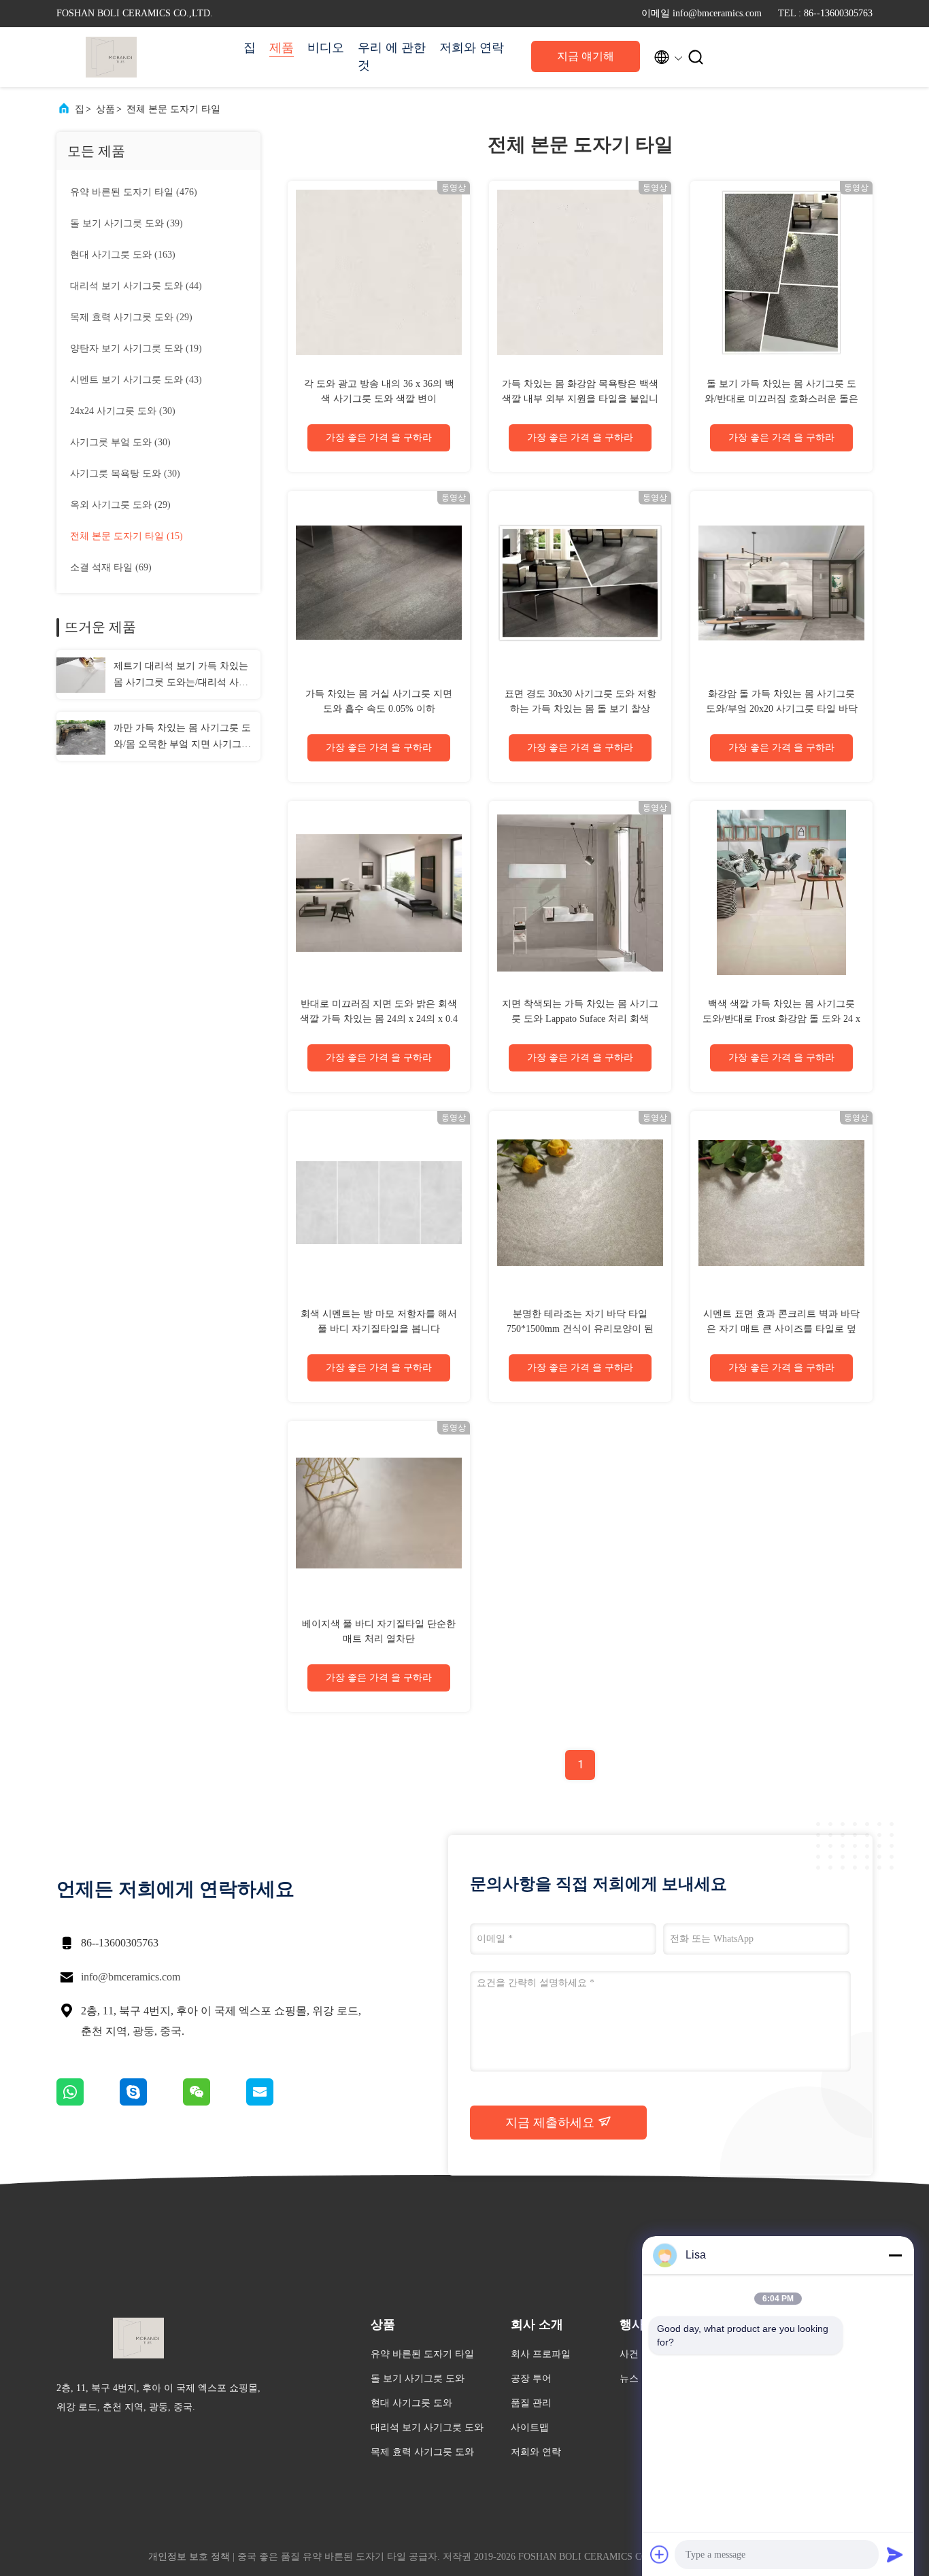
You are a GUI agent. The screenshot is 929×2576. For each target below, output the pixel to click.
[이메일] (277, 2102)
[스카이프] (151, 2102)
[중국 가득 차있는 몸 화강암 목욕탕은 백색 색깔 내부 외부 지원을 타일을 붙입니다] (580, 272)
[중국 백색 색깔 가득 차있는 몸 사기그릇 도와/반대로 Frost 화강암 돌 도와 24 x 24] (781, 892)
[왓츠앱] (88, 2102)
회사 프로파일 (541, 2354)
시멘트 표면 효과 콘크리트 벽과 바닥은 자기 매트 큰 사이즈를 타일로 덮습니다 (781, 1329)
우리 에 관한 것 (392, 56)
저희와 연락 (472, 48)
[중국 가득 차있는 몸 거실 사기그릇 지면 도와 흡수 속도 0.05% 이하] (379, 582)
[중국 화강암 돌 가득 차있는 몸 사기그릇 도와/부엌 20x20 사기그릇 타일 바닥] (781, 582)
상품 (105, 109)
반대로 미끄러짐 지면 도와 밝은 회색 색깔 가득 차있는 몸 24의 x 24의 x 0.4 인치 (379, 1019)
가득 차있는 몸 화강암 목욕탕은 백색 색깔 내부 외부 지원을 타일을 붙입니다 (580, 399)
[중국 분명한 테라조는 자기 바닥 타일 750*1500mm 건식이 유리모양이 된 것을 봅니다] (580, 1202)
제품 (282, 48)
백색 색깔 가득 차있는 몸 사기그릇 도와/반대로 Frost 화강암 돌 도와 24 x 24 (781, 1019)
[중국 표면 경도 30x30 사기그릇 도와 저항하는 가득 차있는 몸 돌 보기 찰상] (580, 582)
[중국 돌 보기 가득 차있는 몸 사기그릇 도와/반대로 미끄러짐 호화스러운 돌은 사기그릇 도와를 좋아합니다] (781, 272)
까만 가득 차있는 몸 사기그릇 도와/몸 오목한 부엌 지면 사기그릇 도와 (182, 738)
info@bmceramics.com (131, 1977)
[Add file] (660, 2554)
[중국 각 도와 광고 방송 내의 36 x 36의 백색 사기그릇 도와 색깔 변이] (379, 272)
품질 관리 (531, 2403)
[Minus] (895, 2255)
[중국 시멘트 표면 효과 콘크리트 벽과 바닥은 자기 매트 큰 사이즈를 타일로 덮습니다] (781, 1202)
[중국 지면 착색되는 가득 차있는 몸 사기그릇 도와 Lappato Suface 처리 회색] (580, 892)
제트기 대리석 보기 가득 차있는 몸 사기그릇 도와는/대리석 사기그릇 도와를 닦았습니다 (181, 676)
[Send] (895, 2554)
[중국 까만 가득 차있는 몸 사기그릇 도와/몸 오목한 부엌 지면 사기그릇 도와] (81, 736)
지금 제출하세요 (552, 2123)
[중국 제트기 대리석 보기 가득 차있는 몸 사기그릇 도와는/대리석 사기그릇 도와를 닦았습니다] (81, 674)
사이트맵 (530, 2427)
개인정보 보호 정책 (189, 2557)
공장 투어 (531, 2378)
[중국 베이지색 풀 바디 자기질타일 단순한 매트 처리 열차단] (379, 1512)
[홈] (111, 57)
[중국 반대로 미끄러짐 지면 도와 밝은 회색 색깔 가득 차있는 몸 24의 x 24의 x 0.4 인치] (379, 892)
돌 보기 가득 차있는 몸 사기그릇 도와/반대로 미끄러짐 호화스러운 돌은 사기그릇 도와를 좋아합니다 (781, 399)
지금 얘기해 (586, 56)
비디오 (326, 48)
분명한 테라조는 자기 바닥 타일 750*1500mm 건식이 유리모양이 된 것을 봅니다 (580, 1329)
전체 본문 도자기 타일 (173, 109)
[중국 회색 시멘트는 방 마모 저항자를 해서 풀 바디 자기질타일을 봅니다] (379, 1202)
